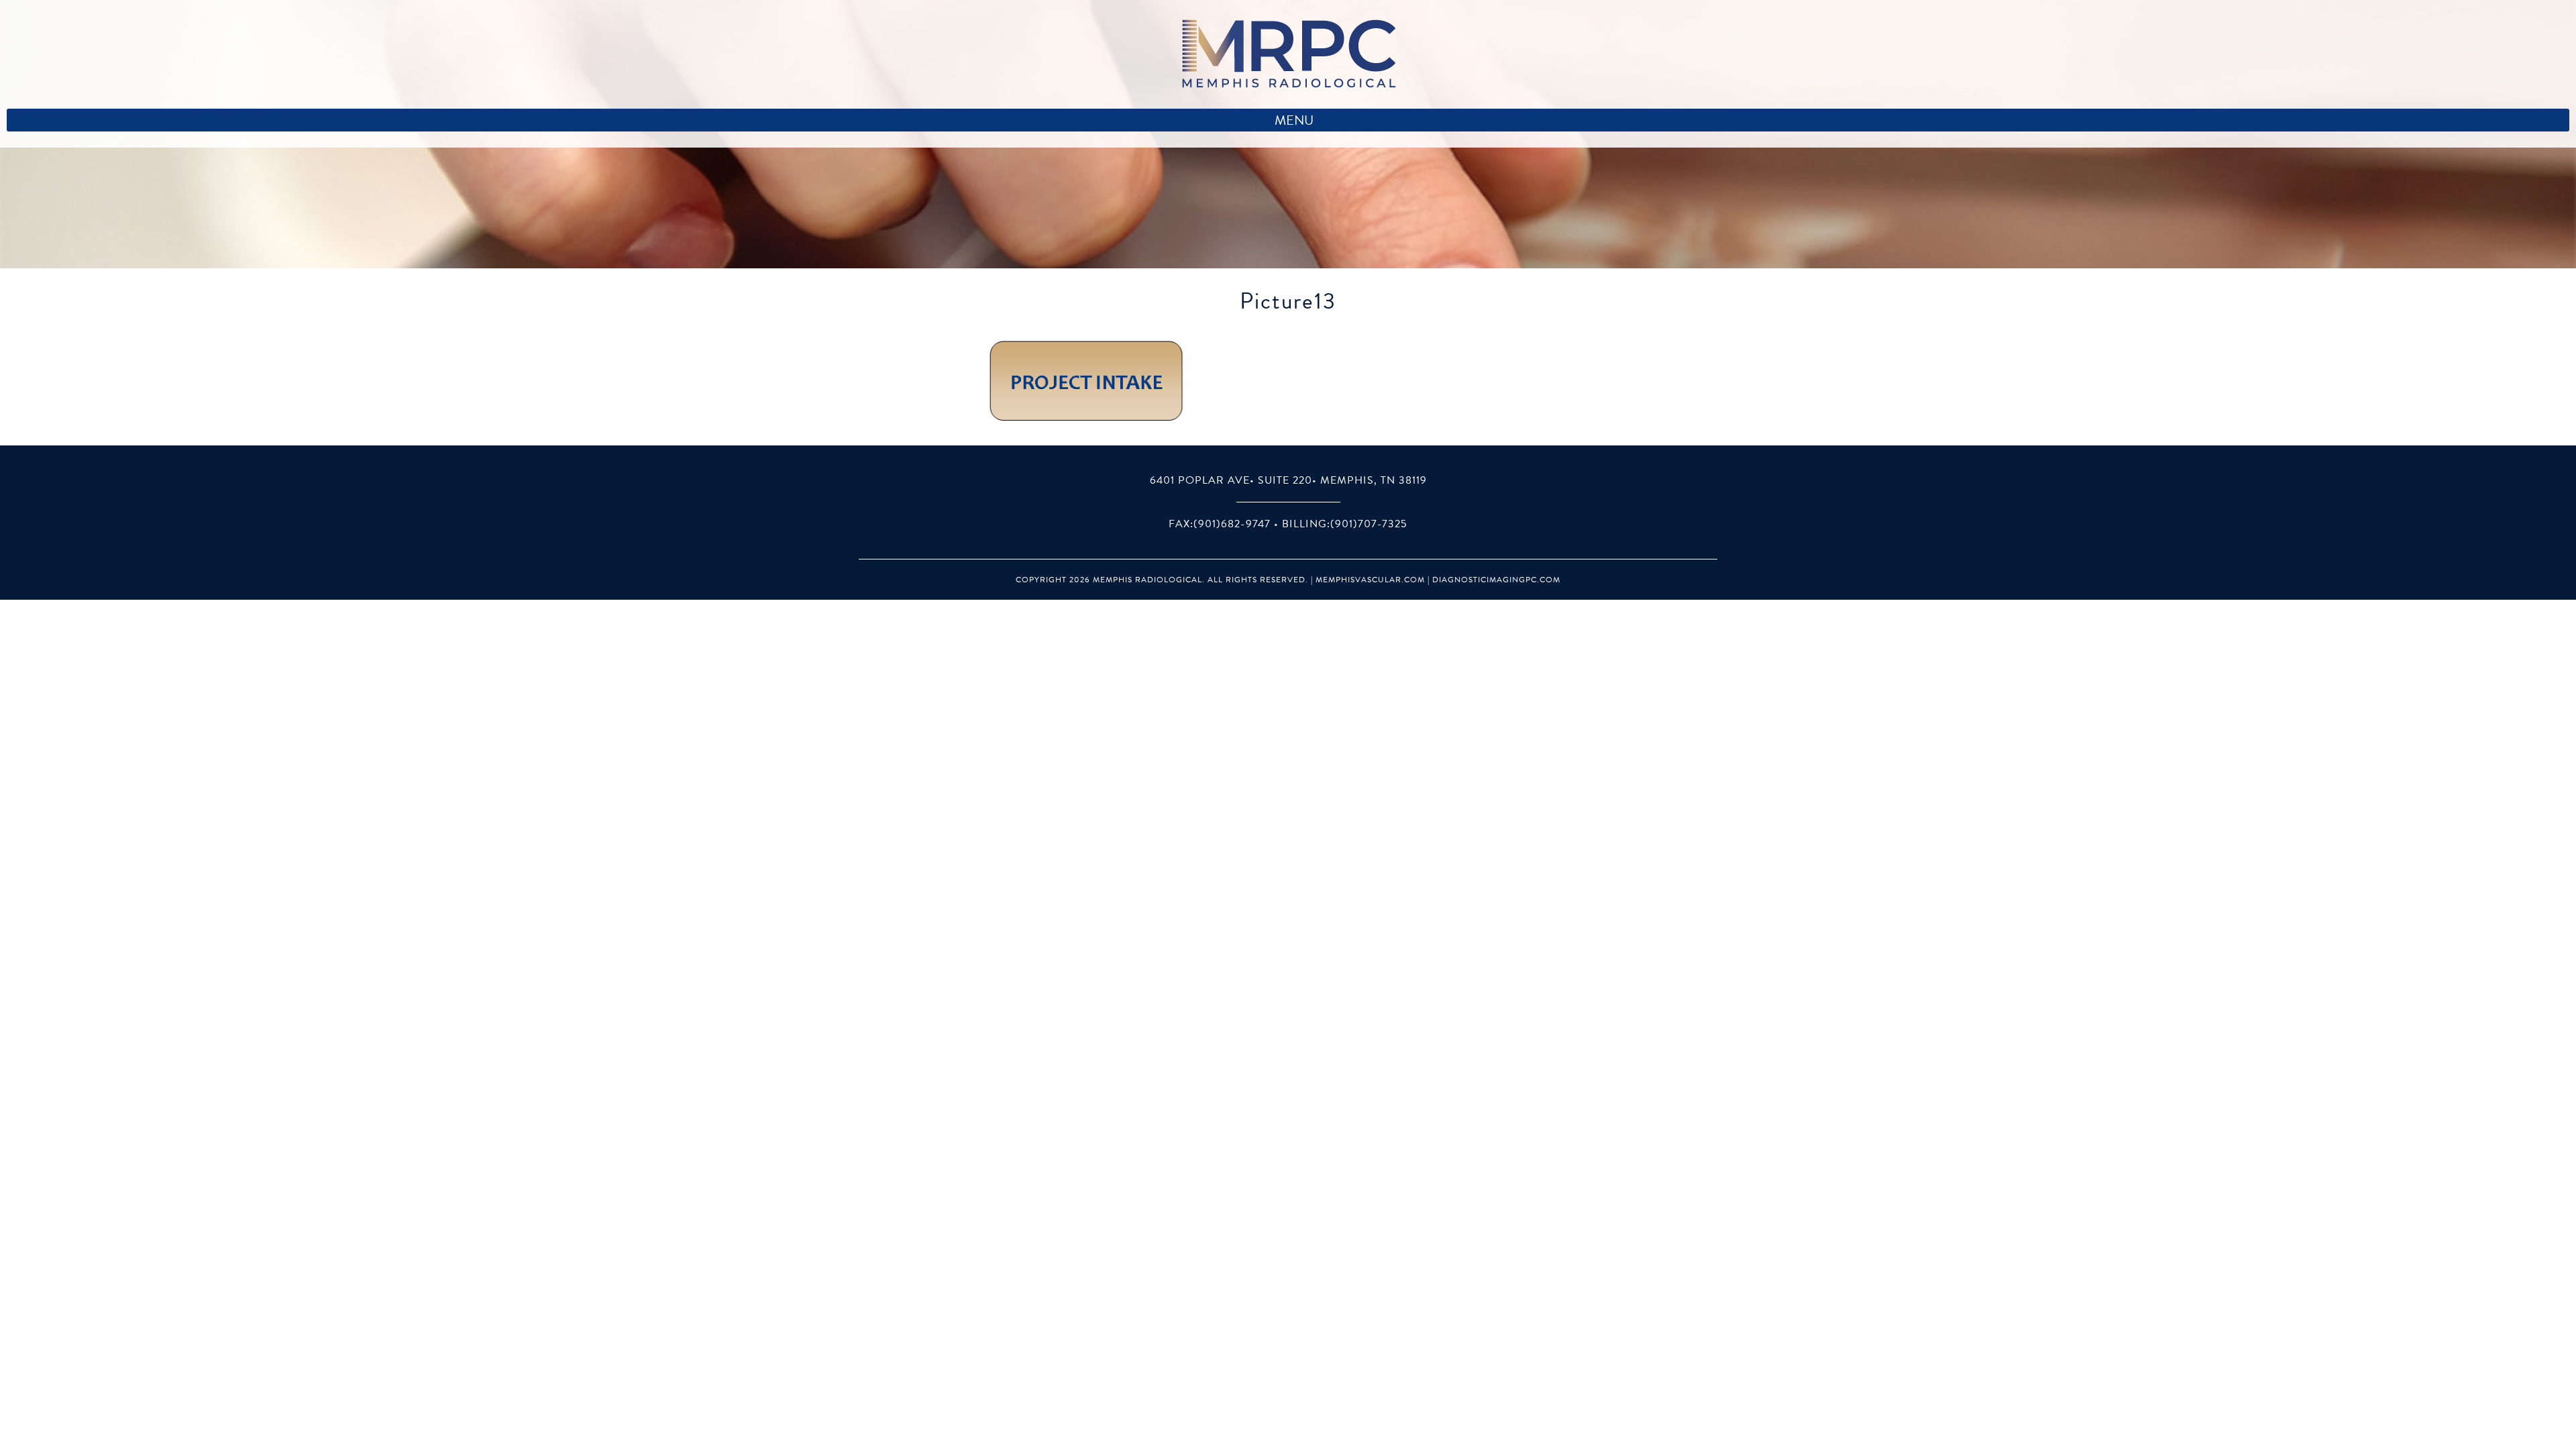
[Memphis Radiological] (1288, 54)
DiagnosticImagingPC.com (1496, 580)
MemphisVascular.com (1370, 580)
